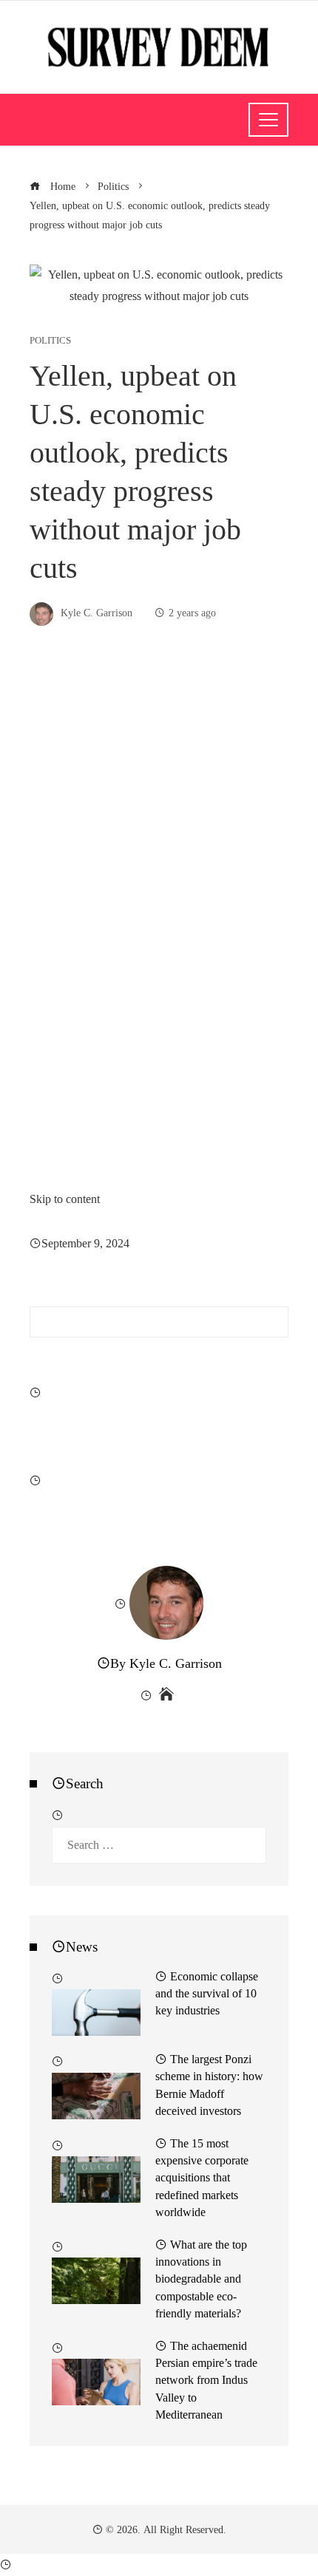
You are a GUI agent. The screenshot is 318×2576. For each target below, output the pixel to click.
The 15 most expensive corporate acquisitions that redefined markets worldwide (202, 2178)
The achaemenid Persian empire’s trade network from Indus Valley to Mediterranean (206, 2380)
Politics (50, 341)
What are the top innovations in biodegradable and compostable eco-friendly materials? (201, 2279)
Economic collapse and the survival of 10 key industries (207, 1993)
